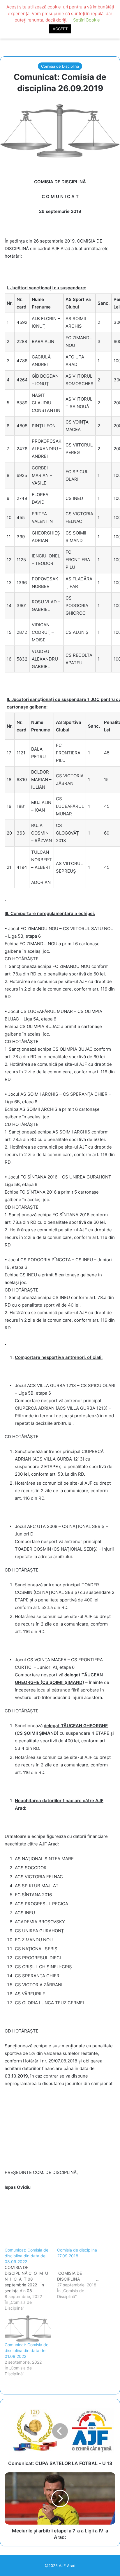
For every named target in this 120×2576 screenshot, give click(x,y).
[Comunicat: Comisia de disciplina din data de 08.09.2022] (31, 2279)
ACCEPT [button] (60, 29)
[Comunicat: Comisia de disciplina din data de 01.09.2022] (28, 2329)
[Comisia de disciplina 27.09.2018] (83, 2273)
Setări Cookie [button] (87, 20)
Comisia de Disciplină (60, 66)
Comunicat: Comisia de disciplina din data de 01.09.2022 (27, 2350)
